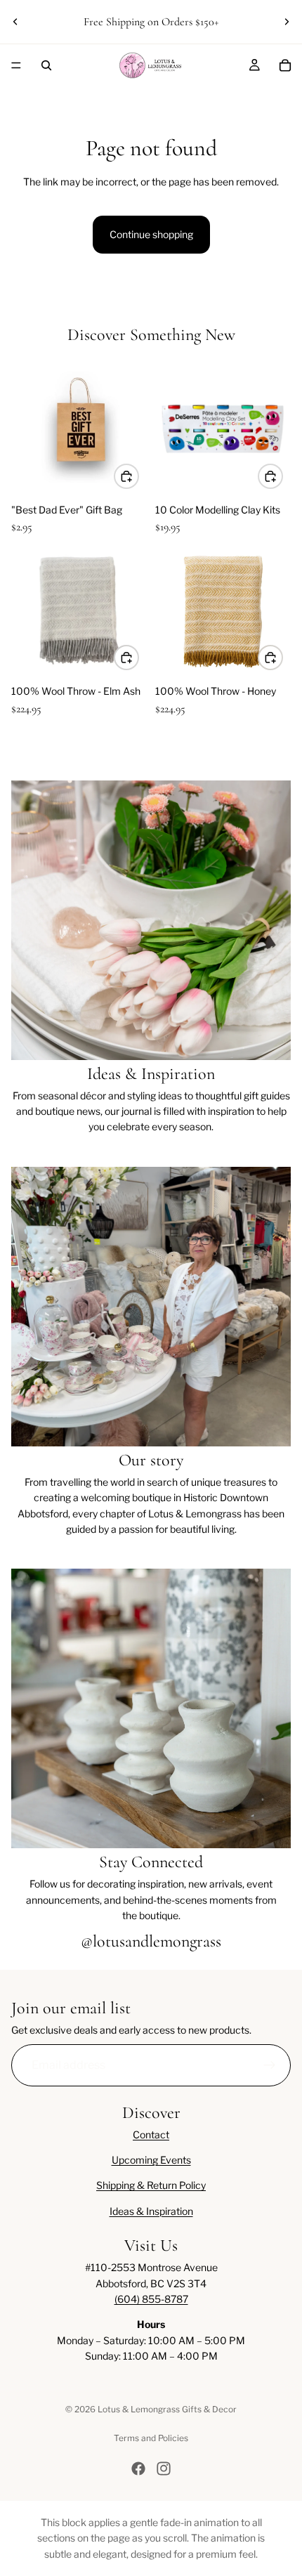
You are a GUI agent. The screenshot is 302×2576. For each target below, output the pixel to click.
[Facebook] (138, 2469)
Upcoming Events (151, 2160)
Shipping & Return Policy (151, 2185)
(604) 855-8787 (151, 2299)
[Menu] (16, 65)
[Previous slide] (15, 22)
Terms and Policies (151, 2438)
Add (138, 475)
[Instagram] (164, 2469)
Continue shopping (151, 234)
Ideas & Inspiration (151, 2211)
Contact (151, 2134)
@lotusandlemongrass (151, 1941)
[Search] (46, 65)
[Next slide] (287, 22)
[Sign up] (270, 2065)
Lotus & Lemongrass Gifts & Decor (167, 2409)
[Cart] (285, 65)
